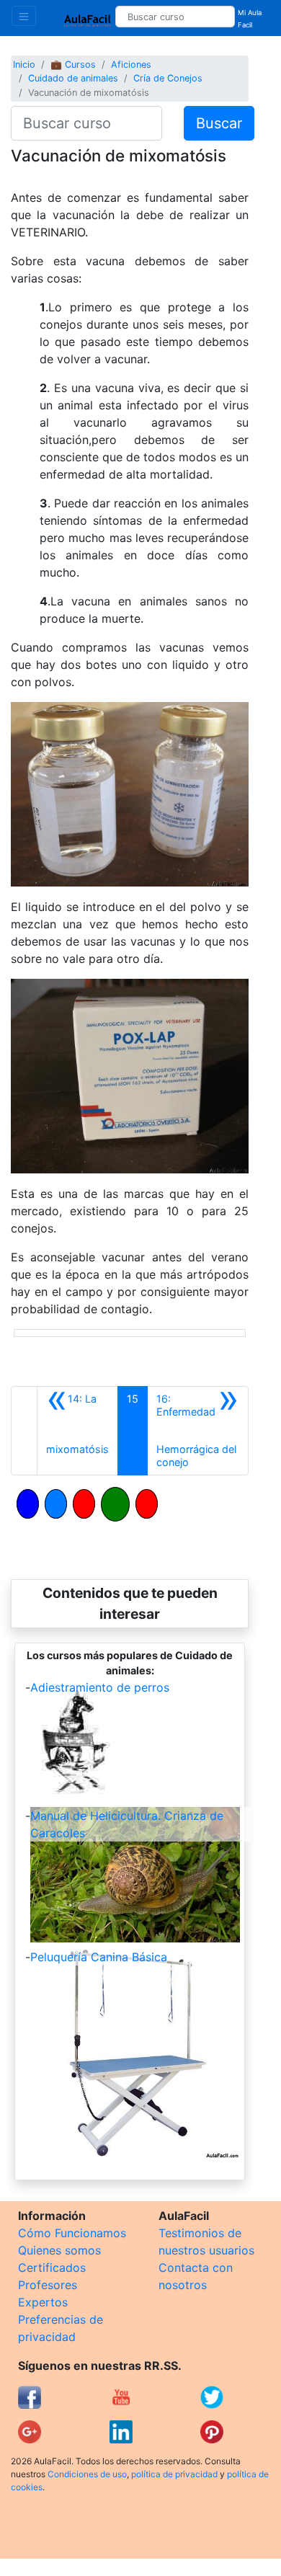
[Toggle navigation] (24, 16)
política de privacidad (174, 2474)
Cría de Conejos (168, 78)
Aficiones (131, 65)
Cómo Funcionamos (72, 2233)
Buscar (219, 123)
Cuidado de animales (73, 78)
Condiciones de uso (87, 2474)
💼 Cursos (73, 65)
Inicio (24, 65)
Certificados (52, 2268)
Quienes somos (59, 2250)
